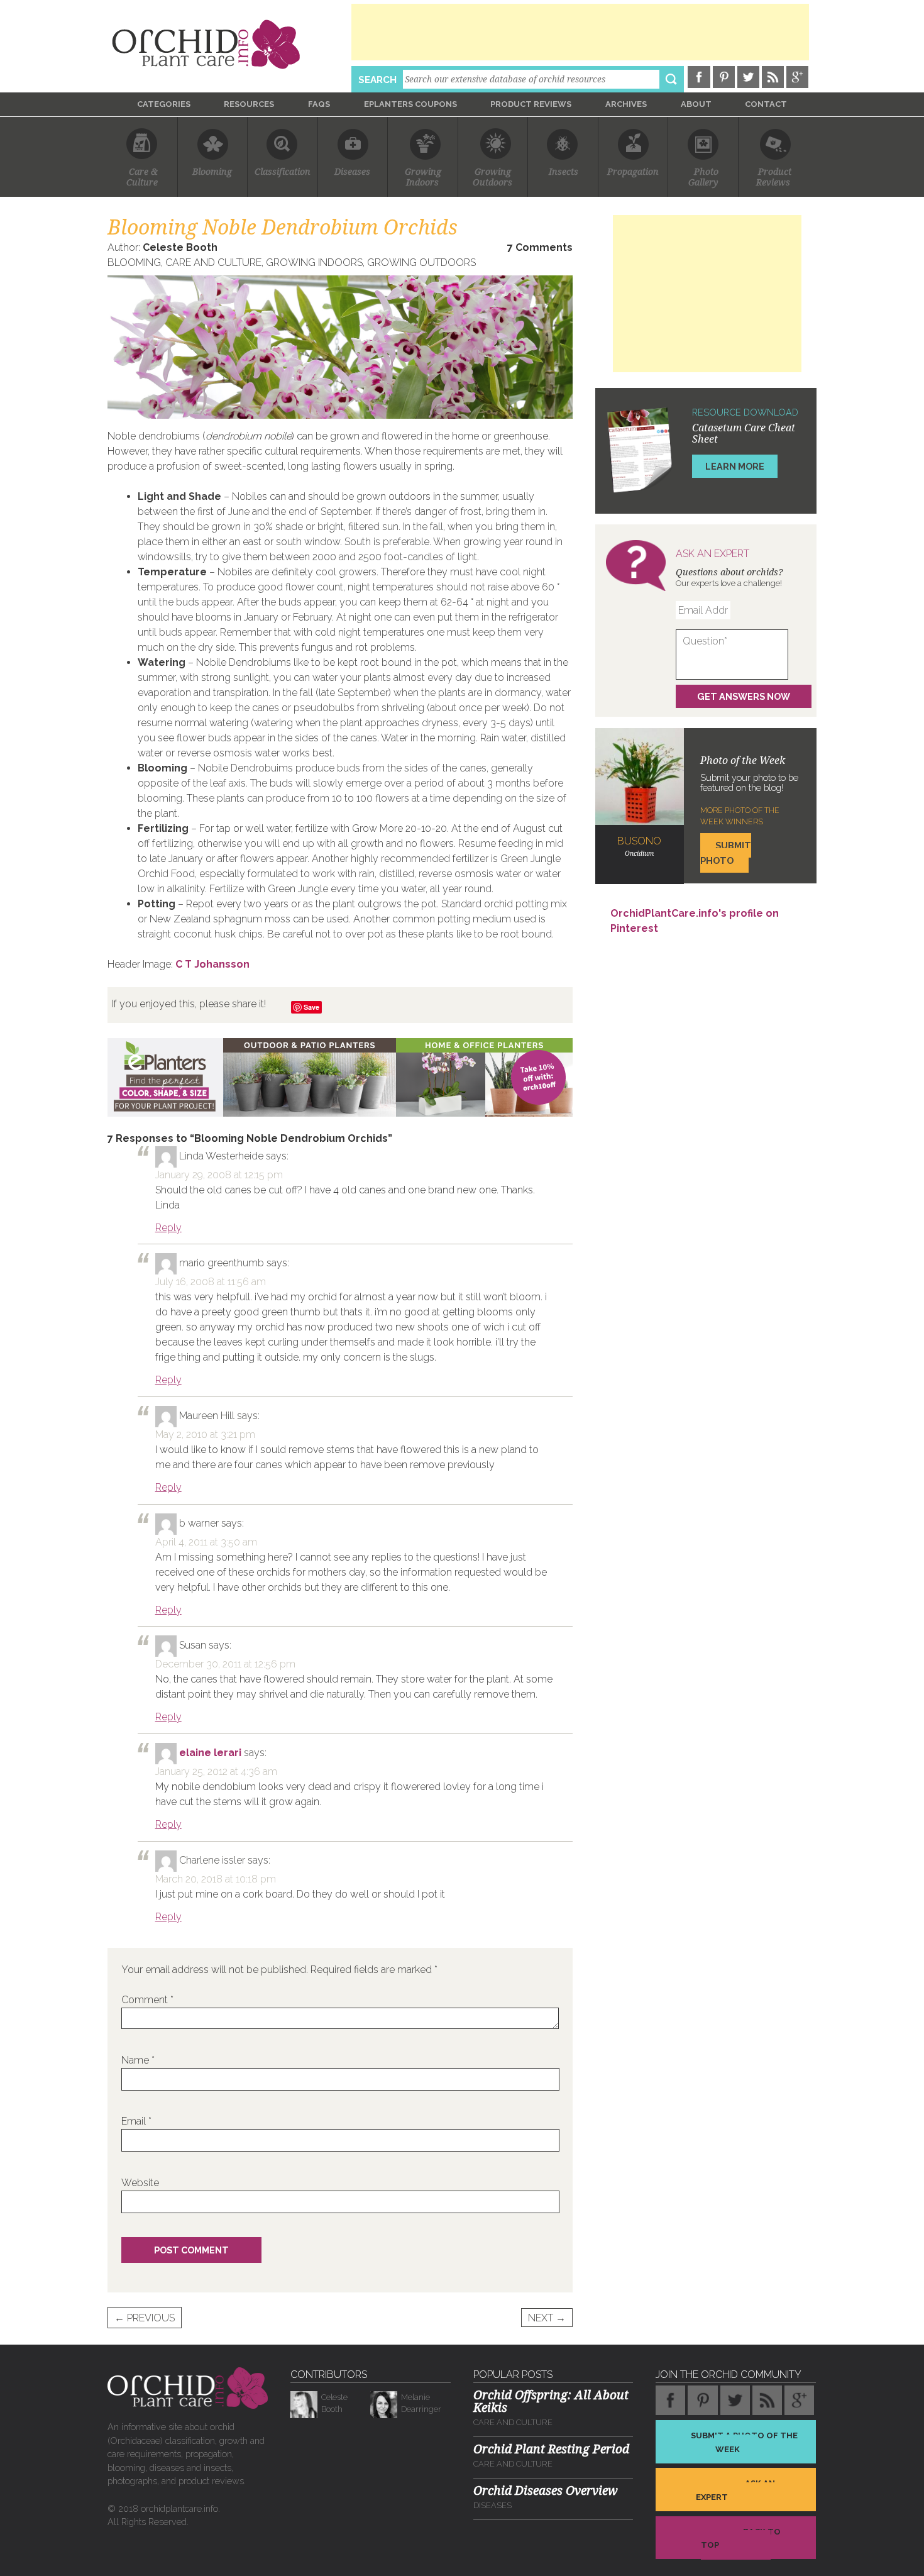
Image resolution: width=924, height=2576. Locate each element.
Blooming (212, 172)
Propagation (633, 172)
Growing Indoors (314, 263)
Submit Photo (726, 853)
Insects (564, 172)
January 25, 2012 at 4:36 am (216, 1772)
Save (311, 1007)
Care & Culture (142, 177)
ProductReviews (774, 177)
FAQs (319, 104)
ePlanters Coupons (410, 104)
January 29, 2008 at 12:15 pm (219, 1175)
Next (547, 2318)
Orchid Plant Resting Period (551, 2449)
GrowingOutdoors (492, 177)
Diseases (352, 172)
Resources (249, 104)
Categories (164, 104)
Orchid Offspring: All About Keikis (551, 2401)
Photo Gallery (703, 177)
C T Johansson (212, 964)
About (696, 104)
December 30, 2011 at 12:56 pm (225, 1664)
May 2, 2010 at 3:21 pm (205, 1434)
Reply (168, 1228)
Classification (283, 172)
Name (138, 2060)
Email (136, 2121)
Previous (145, 2318)
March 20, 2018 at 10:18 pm (216, 1879)
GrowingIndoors (423, 177)
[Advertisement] (580, 32)
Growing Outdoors (421, 263)
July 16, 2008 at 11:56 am (211, 1282)
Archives (626, 104)
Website (140, 2183)
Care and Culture (213, 263)
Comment (147, 2000)
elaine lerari (210, 1753)
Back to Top (741, 2538)
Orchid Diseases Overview (546, 2491)
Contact (766, 104)
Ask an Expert (735, 2490)
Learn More (735, 466)
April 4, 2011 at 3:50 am (206, 1542)
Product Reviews (531, 104)
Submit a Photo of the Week (744, 2442)
